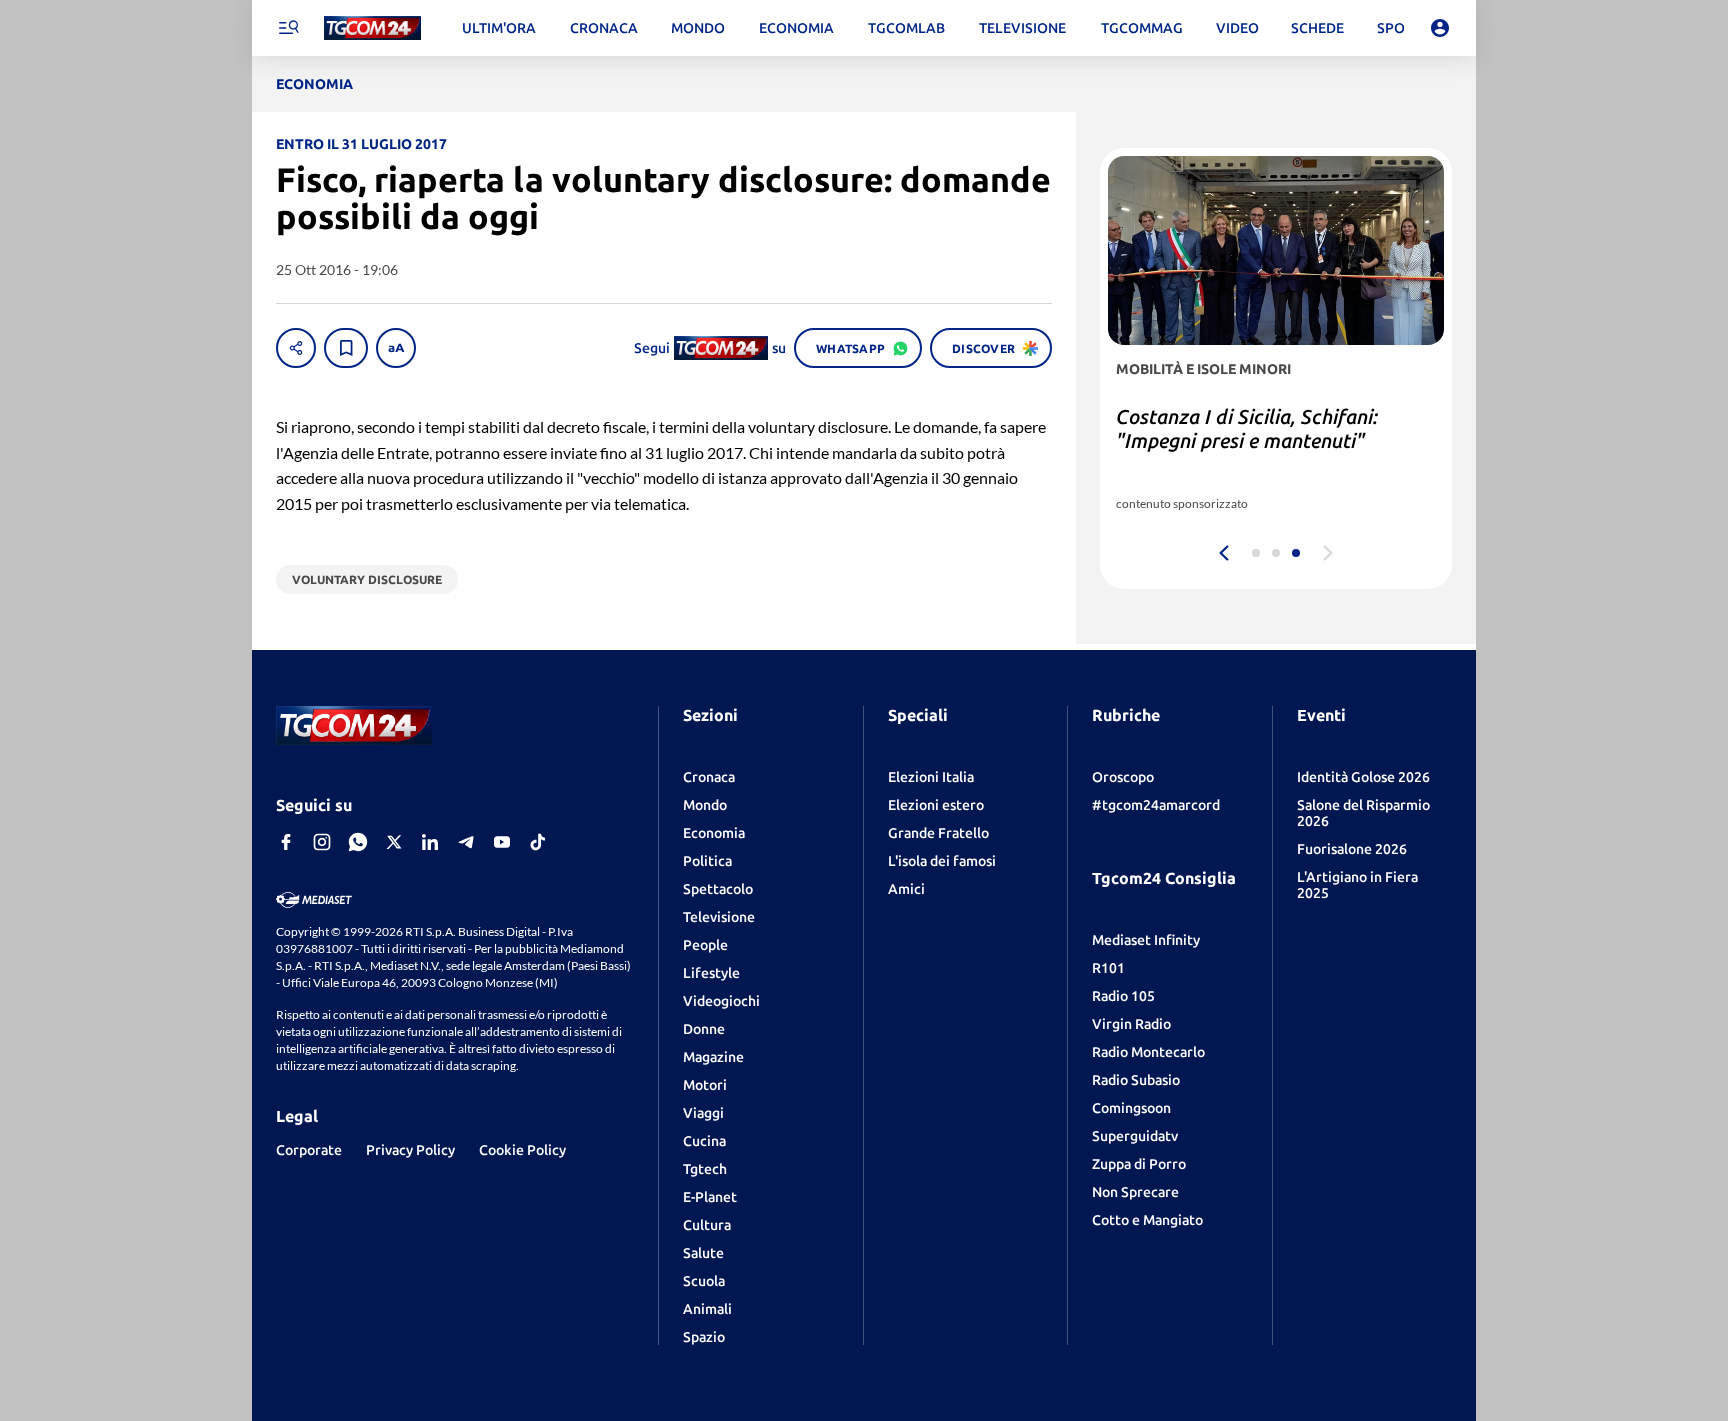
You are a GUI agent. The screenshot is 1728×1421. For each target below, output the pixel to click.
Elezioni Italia (931, 777)
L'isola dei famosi (942, 861)
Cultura (707, 1225)
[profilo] (1440, 28)
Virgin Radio (1131, 1024)
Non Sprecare (1135, 1192)
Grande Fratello (938, 833)
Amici (906, 889)
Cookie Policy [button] (522, 1150)
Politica (707, 861)
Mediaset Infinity (1146, 940)
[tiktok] (538, 842)
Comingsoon (1131, 1108)
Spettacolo (718, 889)
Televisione (719, 917)
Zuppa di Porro (1139, 1164)
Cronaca (709, 777)
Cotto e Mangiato (1147, 1220)
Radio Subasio (1136, 1080)
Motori (705, 1085)
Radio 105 (1123, 996)
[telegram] (466, 842)
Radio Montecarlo (1148, 1052)
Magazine (713, 1057)
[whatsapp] (358, 842)
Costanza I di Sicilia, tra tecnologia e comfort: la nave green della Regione (1271, 440)
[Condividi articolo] (296, 348)
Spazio (704, 1337)
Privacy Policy (410, 1150)
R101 (1108, 968)
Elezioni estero (936, 805)
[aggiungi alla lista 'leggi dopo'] (346, 348)
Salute (703, 1253)
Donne (704, 1029)
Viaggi (703, 1113)
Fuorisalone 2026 (1352, 849)
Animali (707, 1309)
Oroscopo (1123, 777)
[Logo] (372, 28)
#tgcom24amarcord (1156, 805)
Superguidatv (1135, 1136)
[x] (394, 842)
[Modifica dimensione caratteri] (396, 348)
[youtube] (502, 842)
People (705, 945)
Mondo (705, 805)
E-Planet (710, 1197)
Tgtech (705, 1169)
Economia (714, 833)
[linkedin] (430, 842)
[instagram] (322, 842)
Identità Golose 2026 (1363, 777)
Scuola (704, 1281)
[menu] (288, 28)
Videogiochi (721, 1001)
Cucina (704, 1141)
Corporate (309, 1150)
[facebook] (286, 842)
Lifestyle (711, 973)
